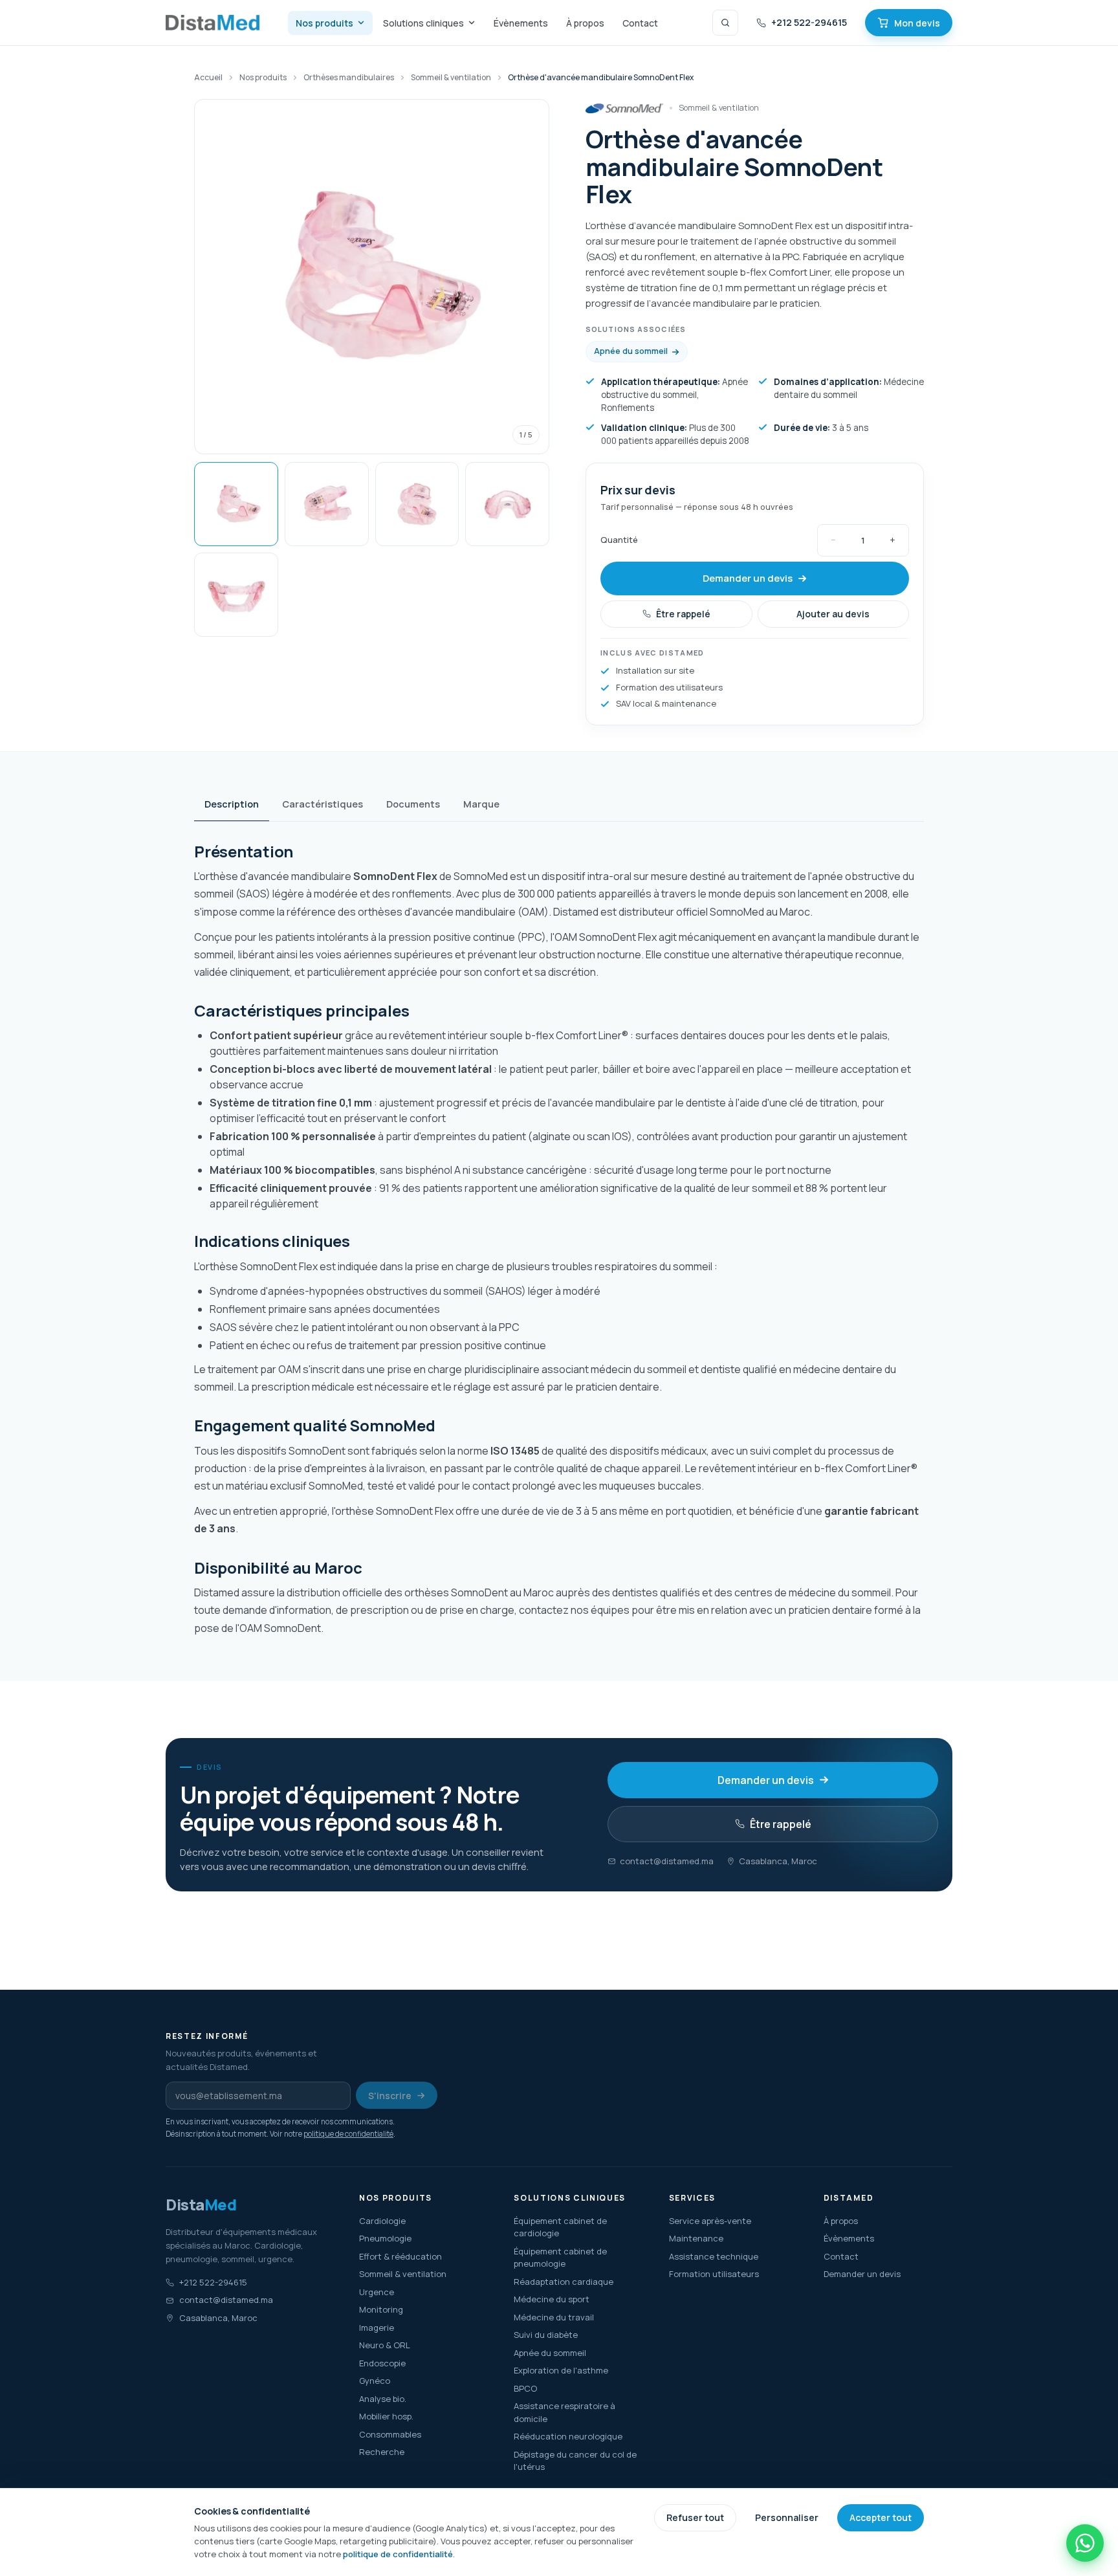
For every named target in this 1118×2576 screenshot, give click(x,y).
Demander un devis (748, 578)
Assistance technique (714, 2256)
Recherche (382, 2452)
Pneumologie (385, 2238)
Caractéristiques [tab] (323, 804)
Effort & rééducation (400, 2256)
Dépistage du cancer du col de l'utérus (575, 2461)
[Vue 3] (417, 504)
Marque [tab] (481, 804)
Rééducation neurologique (568, 2436)
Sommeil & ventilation (403, 2274)
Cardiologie (382, 2221)
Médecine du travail (554, 2317)
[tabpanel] (559, 1240)
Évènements (521, 23)
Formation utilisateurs (714, 2274)
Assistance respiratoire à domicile (564, 2412)
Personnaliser (787, 2517)
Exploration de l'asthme (561, 2370)
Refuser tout (695, 2517)
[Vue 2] (327, 504)
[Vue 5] (236, 595)
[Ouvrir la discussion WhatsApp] (1085, 2543)
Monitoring (381, 2309)
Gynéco (375, 2381)
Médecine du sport (552, 2299)
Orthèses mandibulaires (349, 77)
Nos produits (324, 23)
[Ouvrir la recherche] (725, 23)
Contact (640, 23)
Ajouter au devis (833, 614)
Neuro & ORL (385, 2345)
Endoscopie (382, 2363)
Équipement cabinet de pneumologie (560, 2258)
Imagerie (377, 2328)
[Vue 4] (507, 504)
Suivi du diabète (546, 2335)
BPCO (525, 2388)
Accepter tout (881, 2517)
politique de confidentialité (348, 2134)
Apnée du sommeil (631, 351)
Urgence (377, 2292)
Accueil (208, 77)
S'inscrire (390, 2096)
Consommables (390, 2434)
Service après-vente (710, 2221)
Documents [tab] (413, 804)
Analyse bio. (383, 2399)
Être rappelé (683, 614)
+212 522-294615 (809, 22)
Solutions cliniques (423, 23)
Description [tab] (232, 804)
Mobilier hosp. (386, 2416)
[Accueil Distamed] (213, 23)
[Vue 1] (236, 504)
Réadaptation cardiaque (564, 2282)
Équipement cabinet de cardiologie (560, 2227)
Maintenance (696, 2238)
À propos (585, 23)
